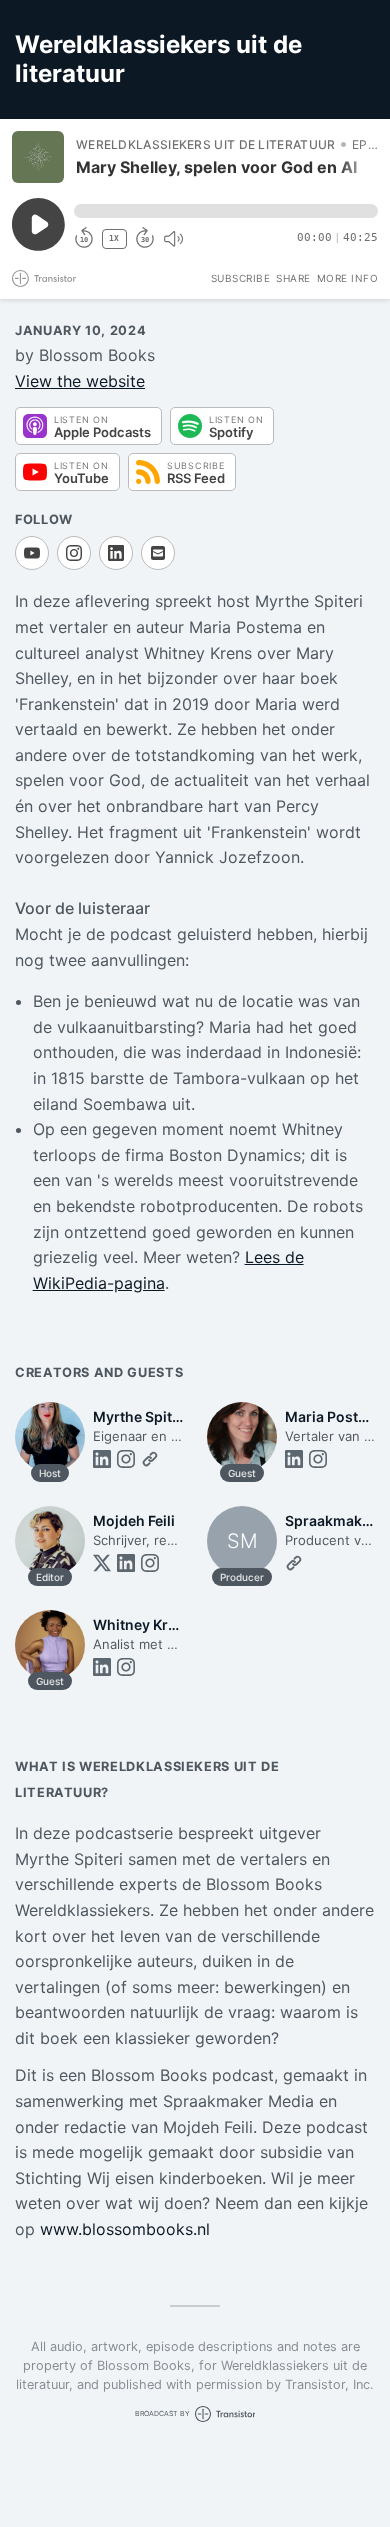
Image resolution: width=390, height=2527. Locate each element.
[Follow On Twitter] (102, 1563)
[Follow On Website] (150, 1459)
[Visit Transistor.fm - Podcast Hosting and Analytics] (44, 278)
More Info (348, 278)
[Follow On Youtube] (32, 553)
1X (114, 238)
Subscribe (241, 278)
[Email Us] (158, 553)
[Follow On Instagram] (74, 553)
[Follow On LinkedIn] (116, 553)
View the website (80, 381)
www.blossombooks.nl (125, 2229)
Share (293, 278)
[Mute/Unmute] (173, 239)
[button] (226, 211)
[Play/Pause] (38, 157)
